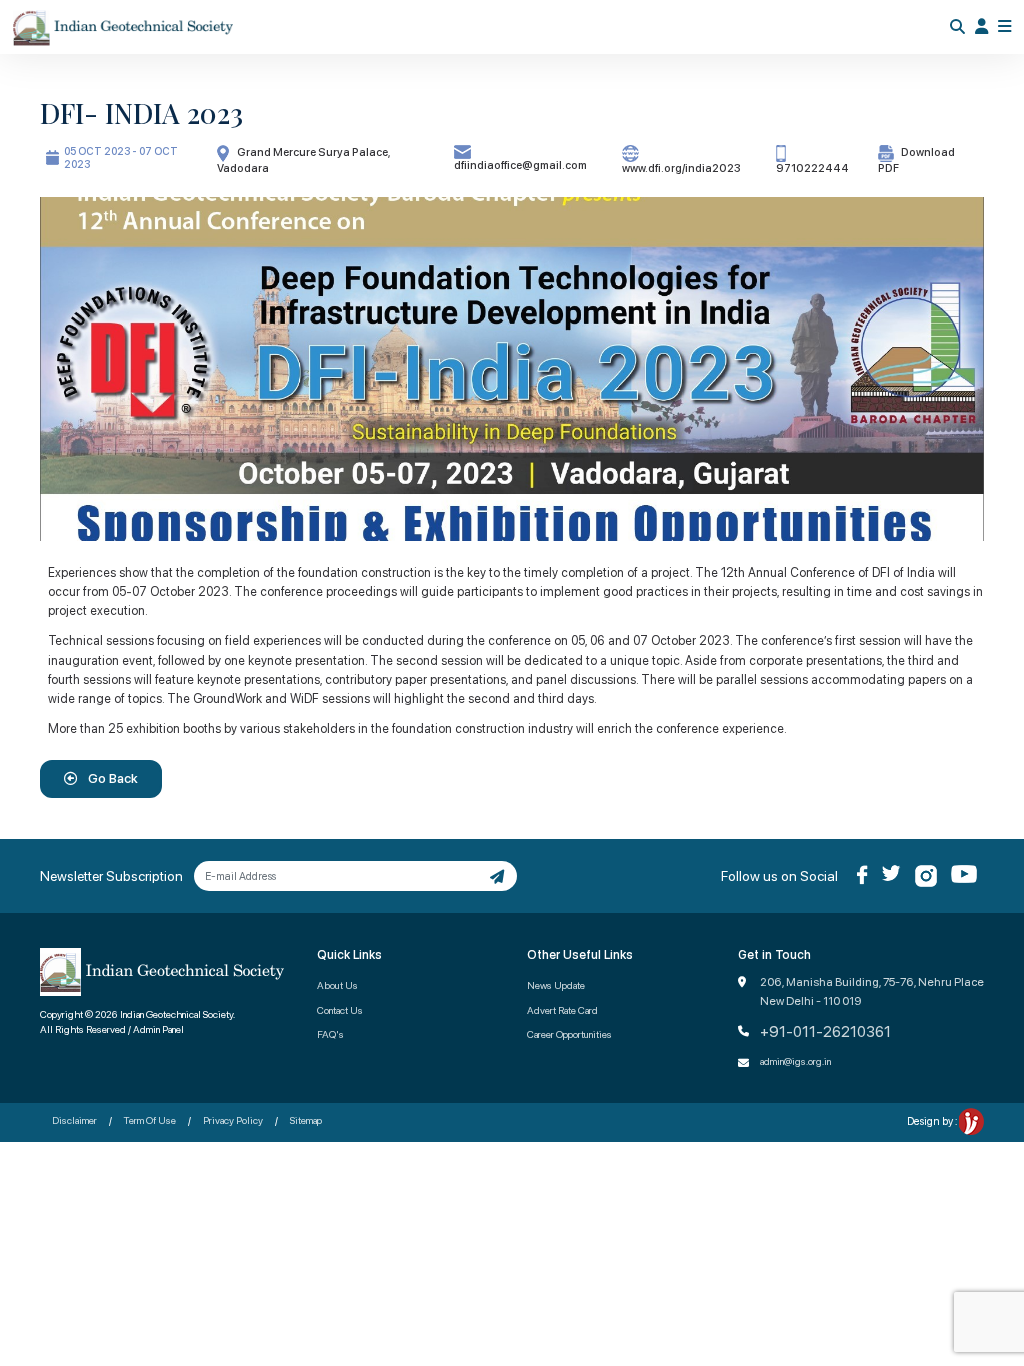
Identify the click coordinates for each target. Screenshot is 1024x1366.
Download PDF (917, 160)
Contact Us (340, 1010)
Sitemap (306, 1120)
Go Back (111, 778)
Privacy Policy (233, 1120)
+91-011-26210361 (825, 1032)
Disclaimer (74, 1120)
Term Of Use (150, 1120)
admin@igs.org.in (795, 1061)
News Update (556, 985)
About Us (337, 985)
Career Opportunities (569, 1034)
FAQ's (330, 1034)
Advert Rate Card (562, 1010)
